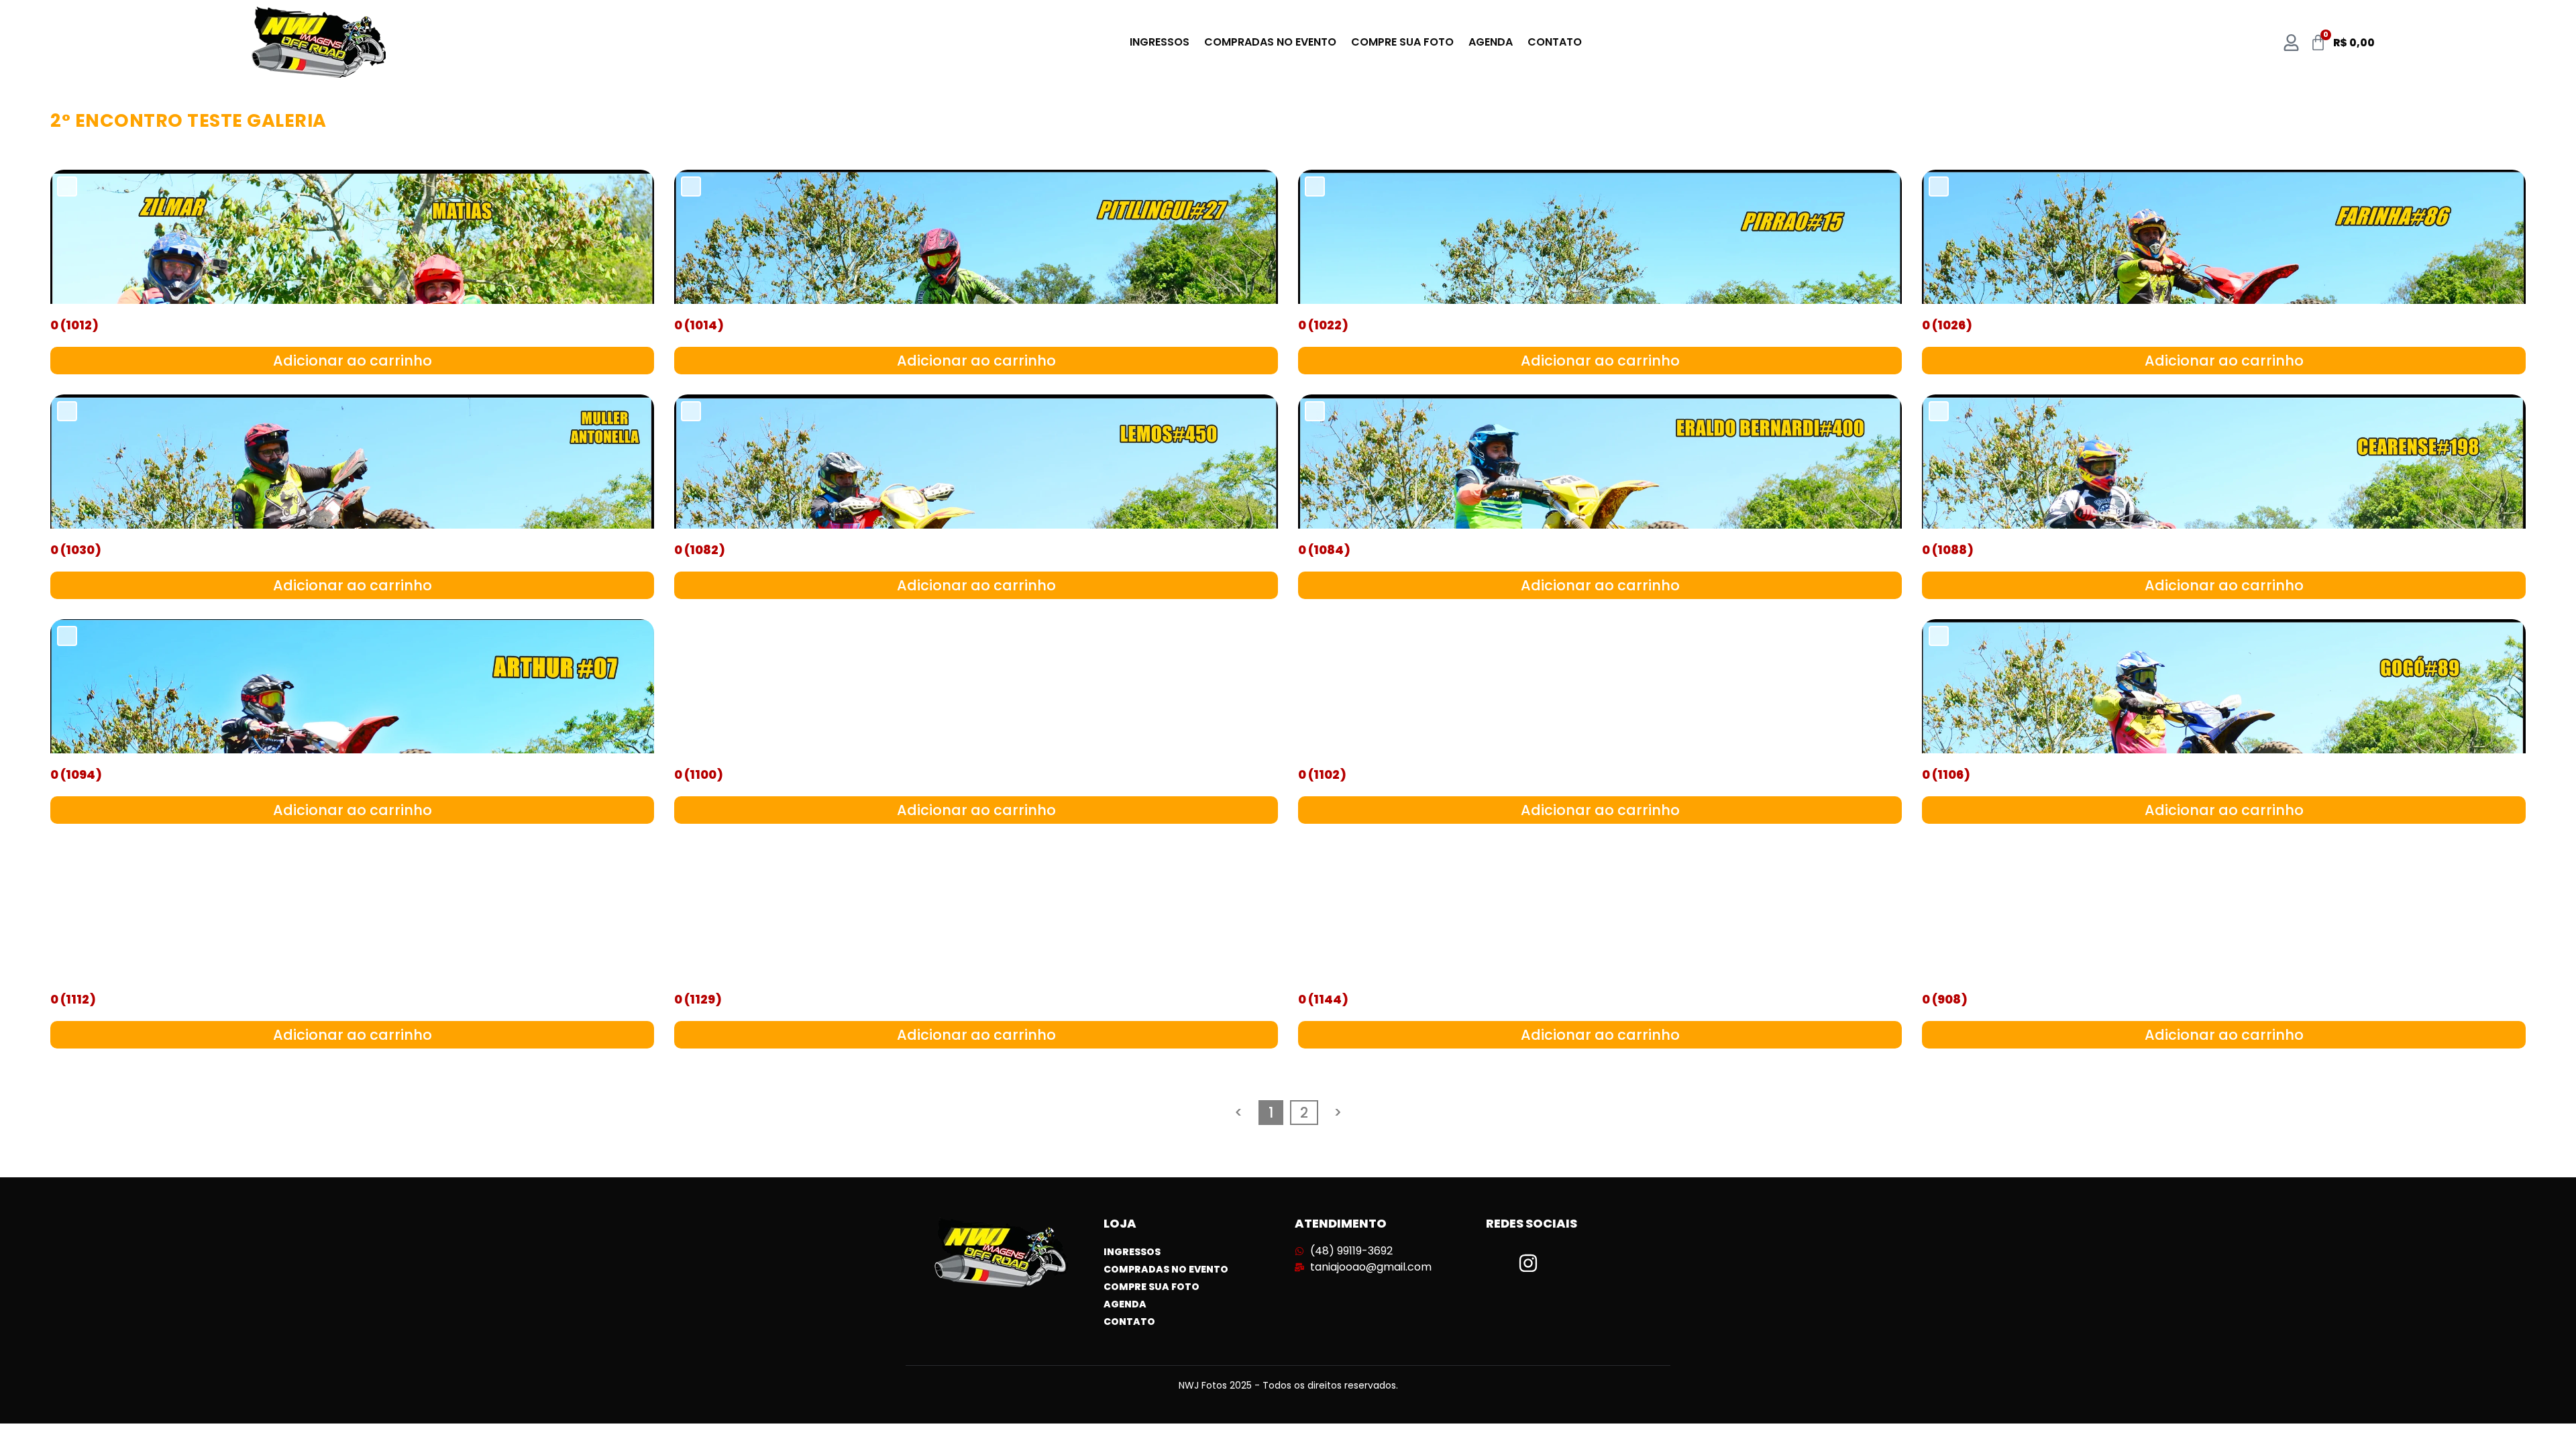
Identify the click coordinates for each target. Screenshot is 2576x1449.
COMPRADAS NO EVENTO (1270, 42)
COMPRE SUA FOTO (1402, 42)
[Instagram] (1528, 1263)
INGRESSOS (1160, 42)
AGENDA (1491, 42)
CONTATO (1555, 42)
